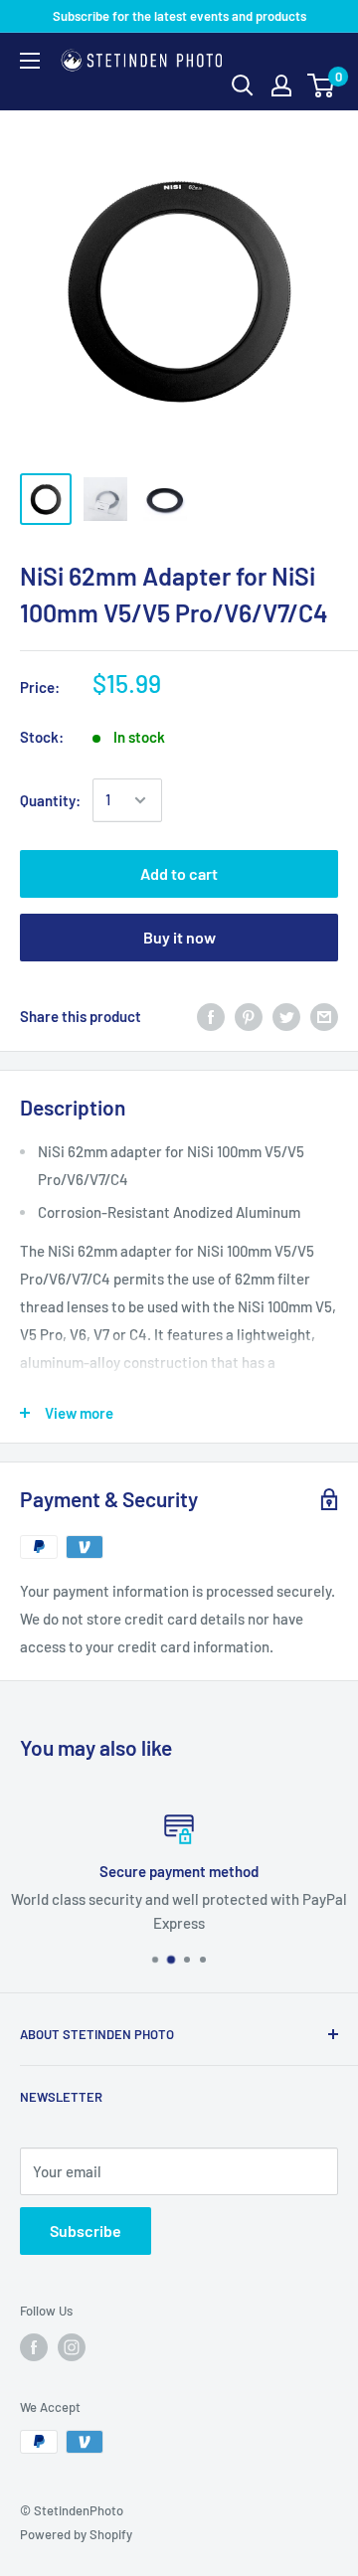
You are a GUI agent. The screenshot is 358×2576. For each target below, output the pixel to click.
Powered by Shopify (76, 2534)
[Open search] (243, 86)
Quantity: (50, 800)
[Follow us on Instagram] (72, 2347)
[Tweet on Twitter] (286, 1016)
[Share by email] (324, 1016)
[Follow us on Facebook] (34, 2347)
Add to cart (179, 873)
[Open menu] (30, 61)
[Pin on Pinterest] (249, 1016)
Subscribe (86, 2231)
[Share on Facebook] (211, 1016)
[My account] (281, 86)
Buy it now (179, 937)
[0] (322, 86)
